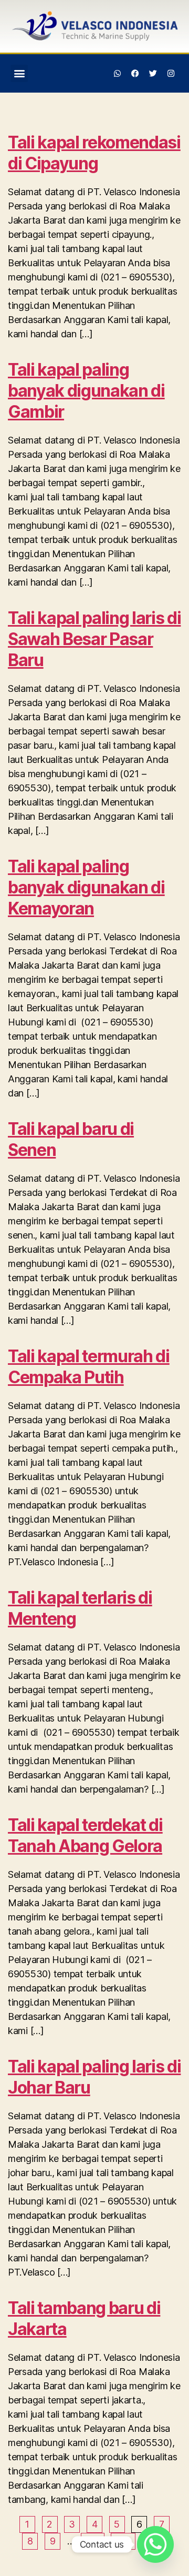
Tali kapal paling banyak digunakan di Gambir (86, 391)
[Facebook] (135, 73)
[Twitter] (153, 73)
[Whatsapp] (118, 73)
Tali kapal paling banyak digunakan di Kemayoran (86, 887)
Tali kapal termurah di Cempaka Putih (89, 1367)
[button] (19, 73)
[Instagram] (171, 73)
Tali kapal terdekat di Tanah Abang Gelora (85, 1835)
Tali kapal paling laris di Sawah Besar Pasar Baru (94, 639)
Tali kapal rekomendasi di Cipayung (94, 153)
